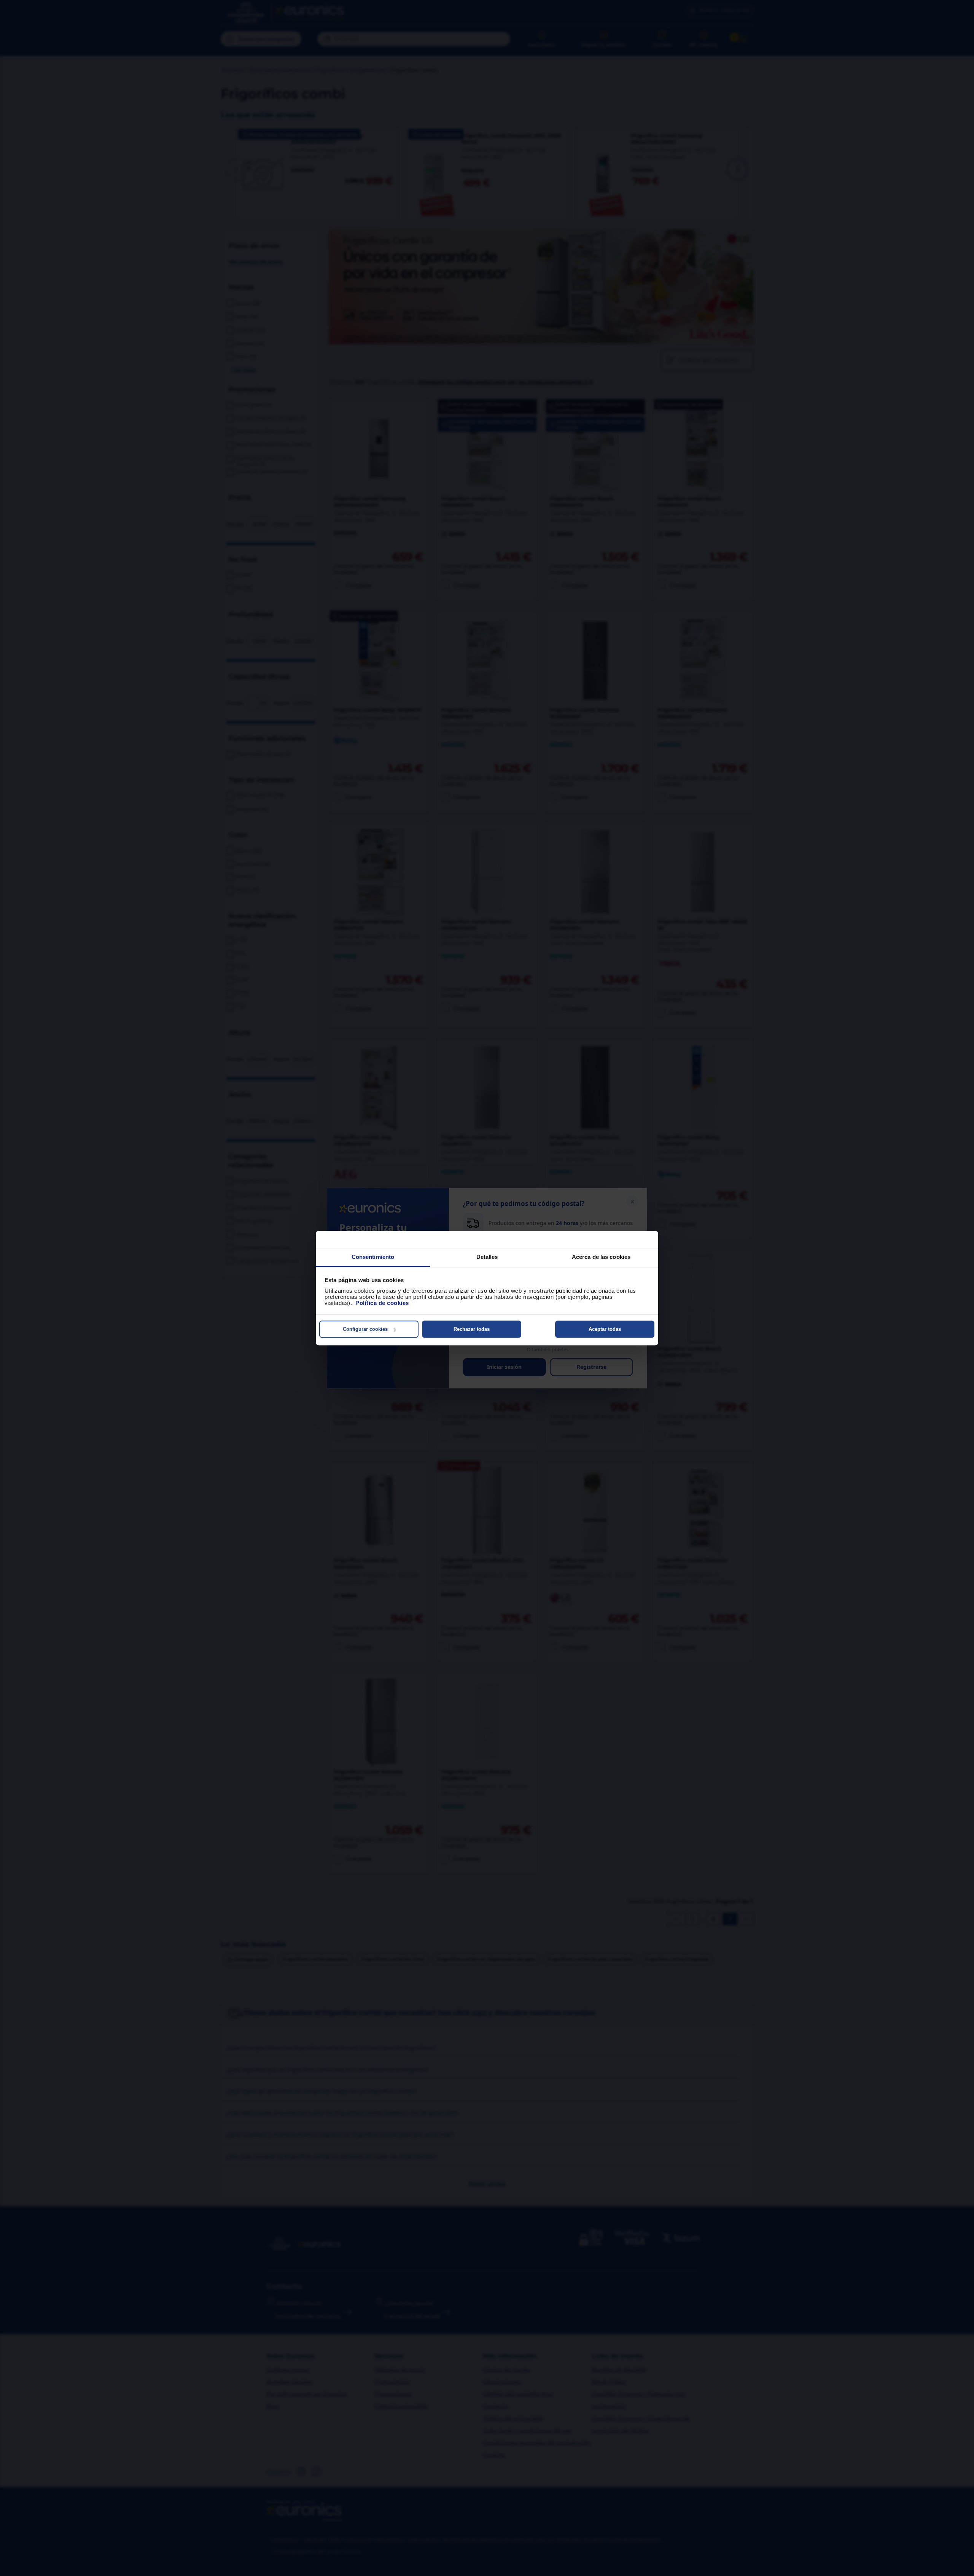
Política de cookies (382, 1303)
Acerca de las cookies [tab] (601, 1257)
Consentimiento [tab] (373, 1257)
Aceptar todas (605, 1329)
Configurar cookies (365, 1329)
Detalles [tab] (487, 1257)
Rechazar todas (472, 1329)
